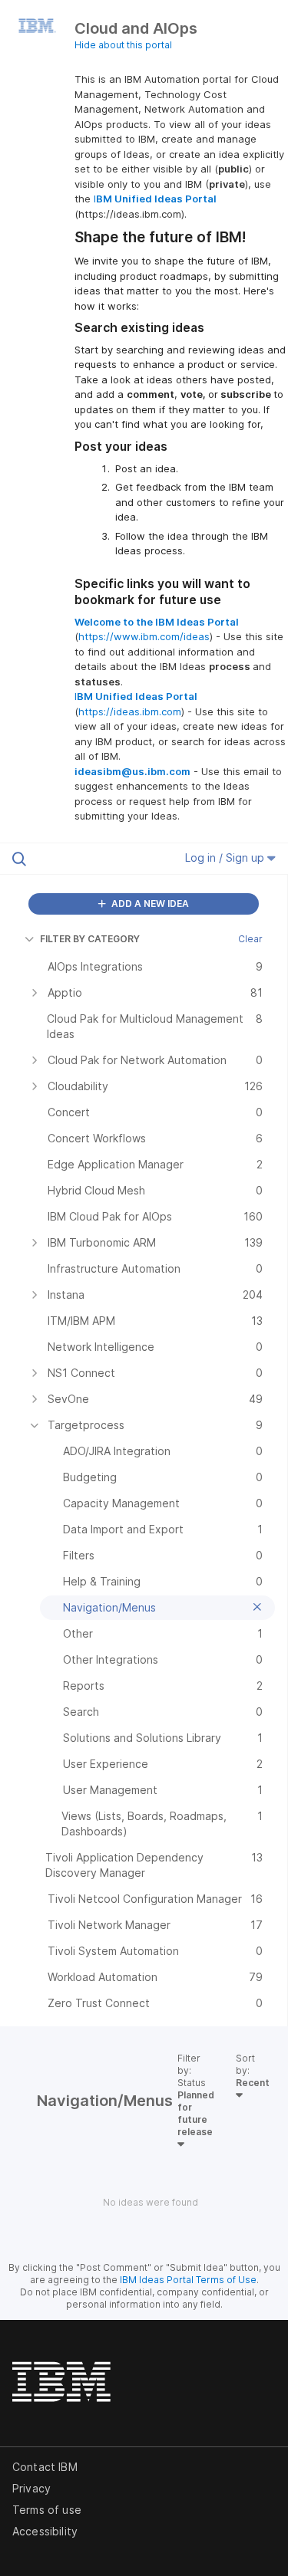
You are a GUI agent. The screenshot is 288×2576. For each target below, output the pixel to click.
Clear (250, 939)
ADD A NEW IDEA (149, 904)
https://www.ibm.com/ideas (144, 636)
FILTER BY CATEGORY (90, 939)
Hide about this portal (123, 45)
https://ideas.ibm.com (130, 711)
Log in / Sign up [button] (226, 858)
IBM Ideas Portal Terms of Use (188, 2280)
